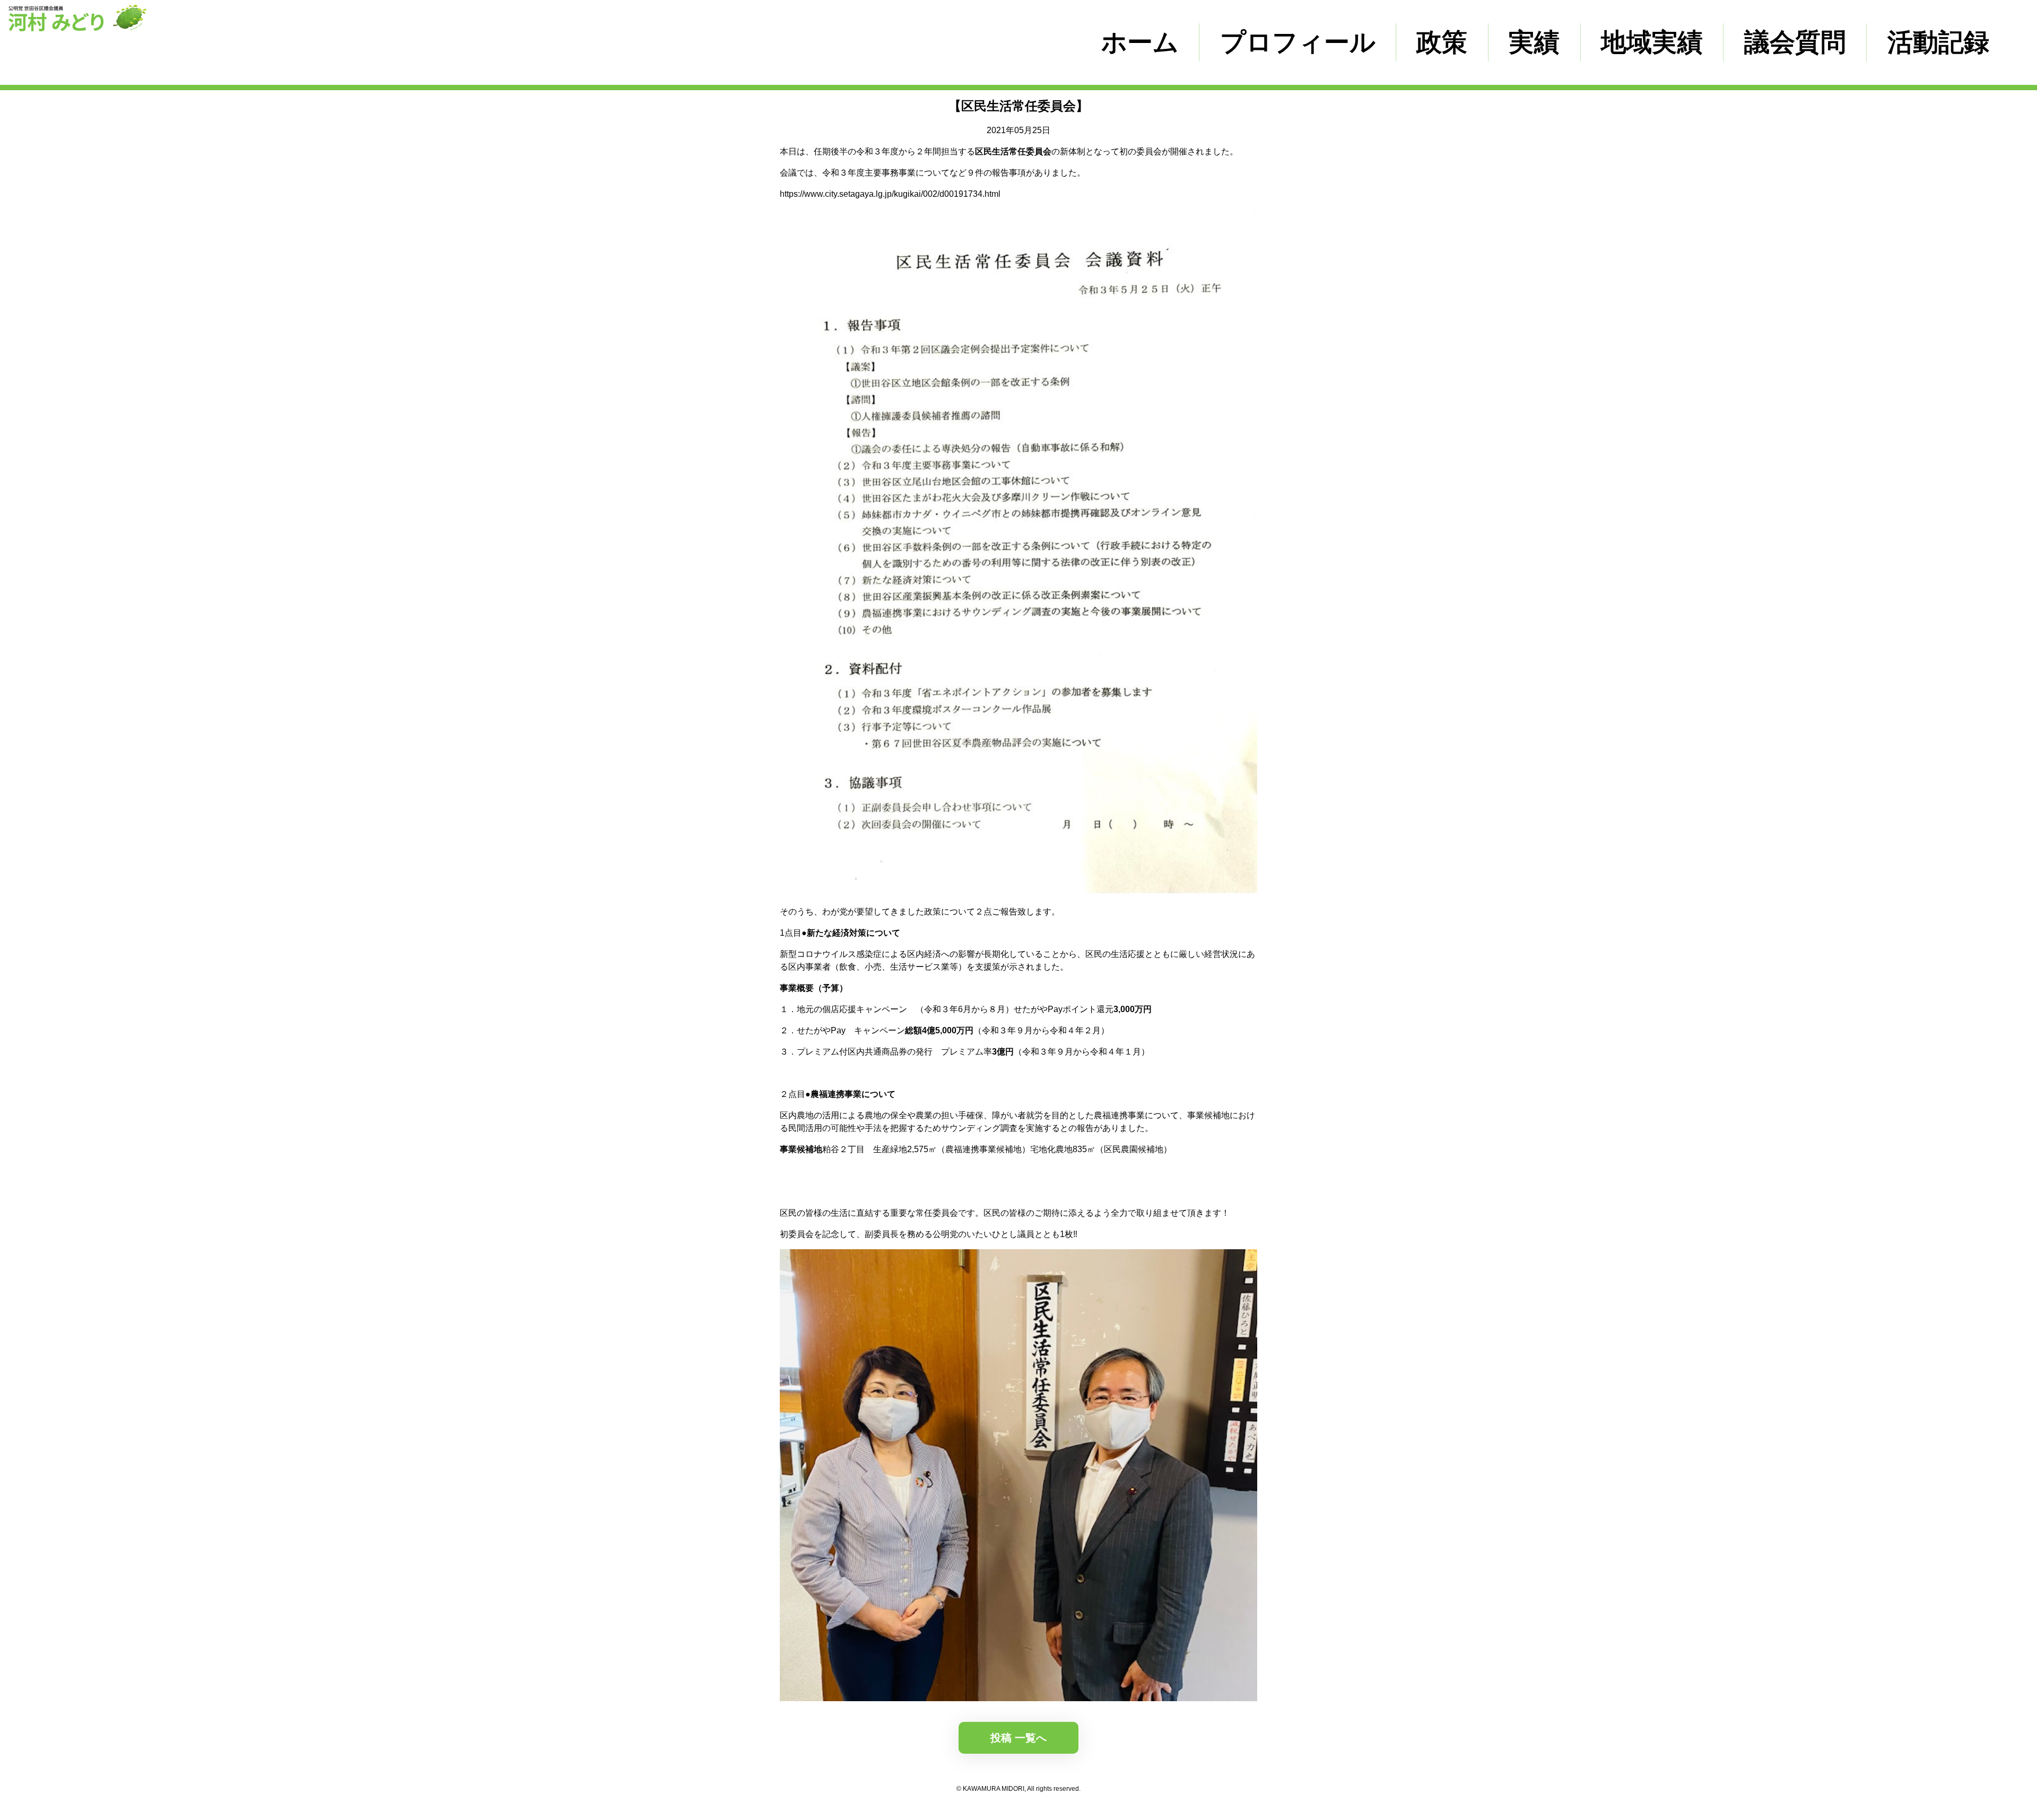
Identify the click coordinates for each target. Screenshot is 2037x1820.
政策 (1442, 42)
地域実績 (1652, 42)
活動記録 (1938, 42)
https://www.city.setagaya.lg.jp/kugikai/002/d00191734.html (890, 194)
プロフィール (1298, 42)
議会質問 (1795, 42)
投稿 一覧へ (1019, 1738)
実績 (1534, 42)
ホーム (1140, 42)
